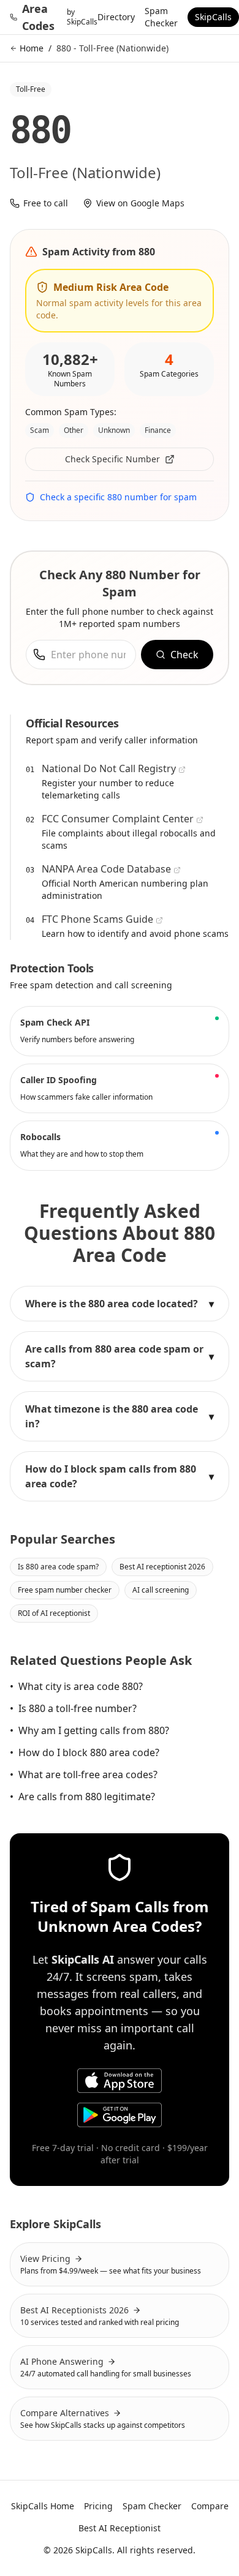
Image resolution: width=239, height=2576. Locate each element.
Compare (210, 2506)
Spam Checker (161, 17)
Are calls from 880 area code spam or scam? (120, 1356)
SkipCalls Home (43, 2506)
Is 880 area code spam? (58, 1567)
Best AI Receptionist (120, 2528)
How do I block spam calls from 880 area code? (120, 1476)
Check (184, 655)
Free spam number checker (65, 1590)
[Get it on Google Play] (120, 2115)
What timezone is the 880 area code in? (120, 1416)
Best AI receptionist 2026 (162, 1567)
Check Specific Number (112, 459)
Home (32, 48)
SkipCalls (213, 17)
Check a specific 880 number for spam (118, 497)
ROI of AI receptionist (54, 1613)
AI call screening (161, 1590)
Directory (116, 17)
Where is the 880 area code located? (120, 1304)
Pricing (98, 2506)
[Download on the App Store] (120, 2081)
